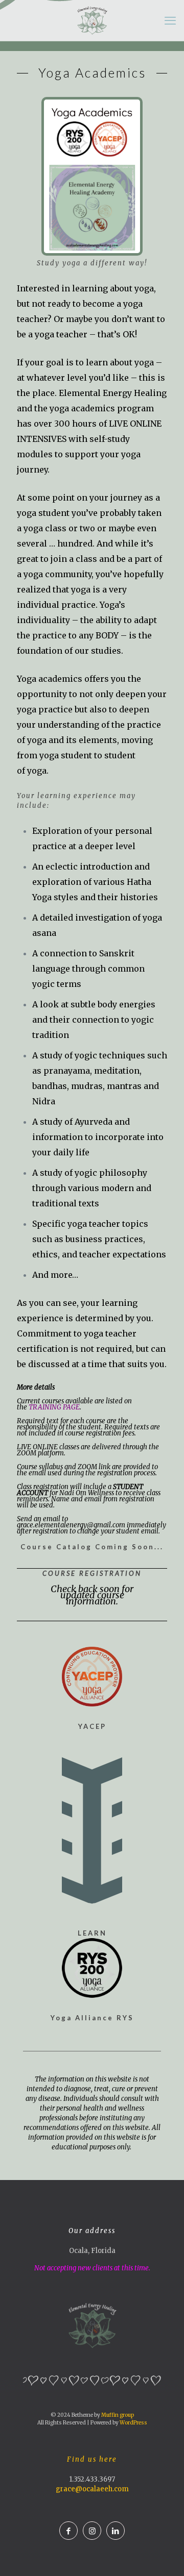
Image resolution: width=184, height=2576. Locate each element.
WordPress (133, 2423)
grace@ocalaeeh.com (92, 2489)
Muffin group (118, 2415)
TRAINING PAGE (54, 1407)
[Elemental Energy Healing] (92, 20)
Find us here (92, 2459)
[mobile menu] (170, 20)
